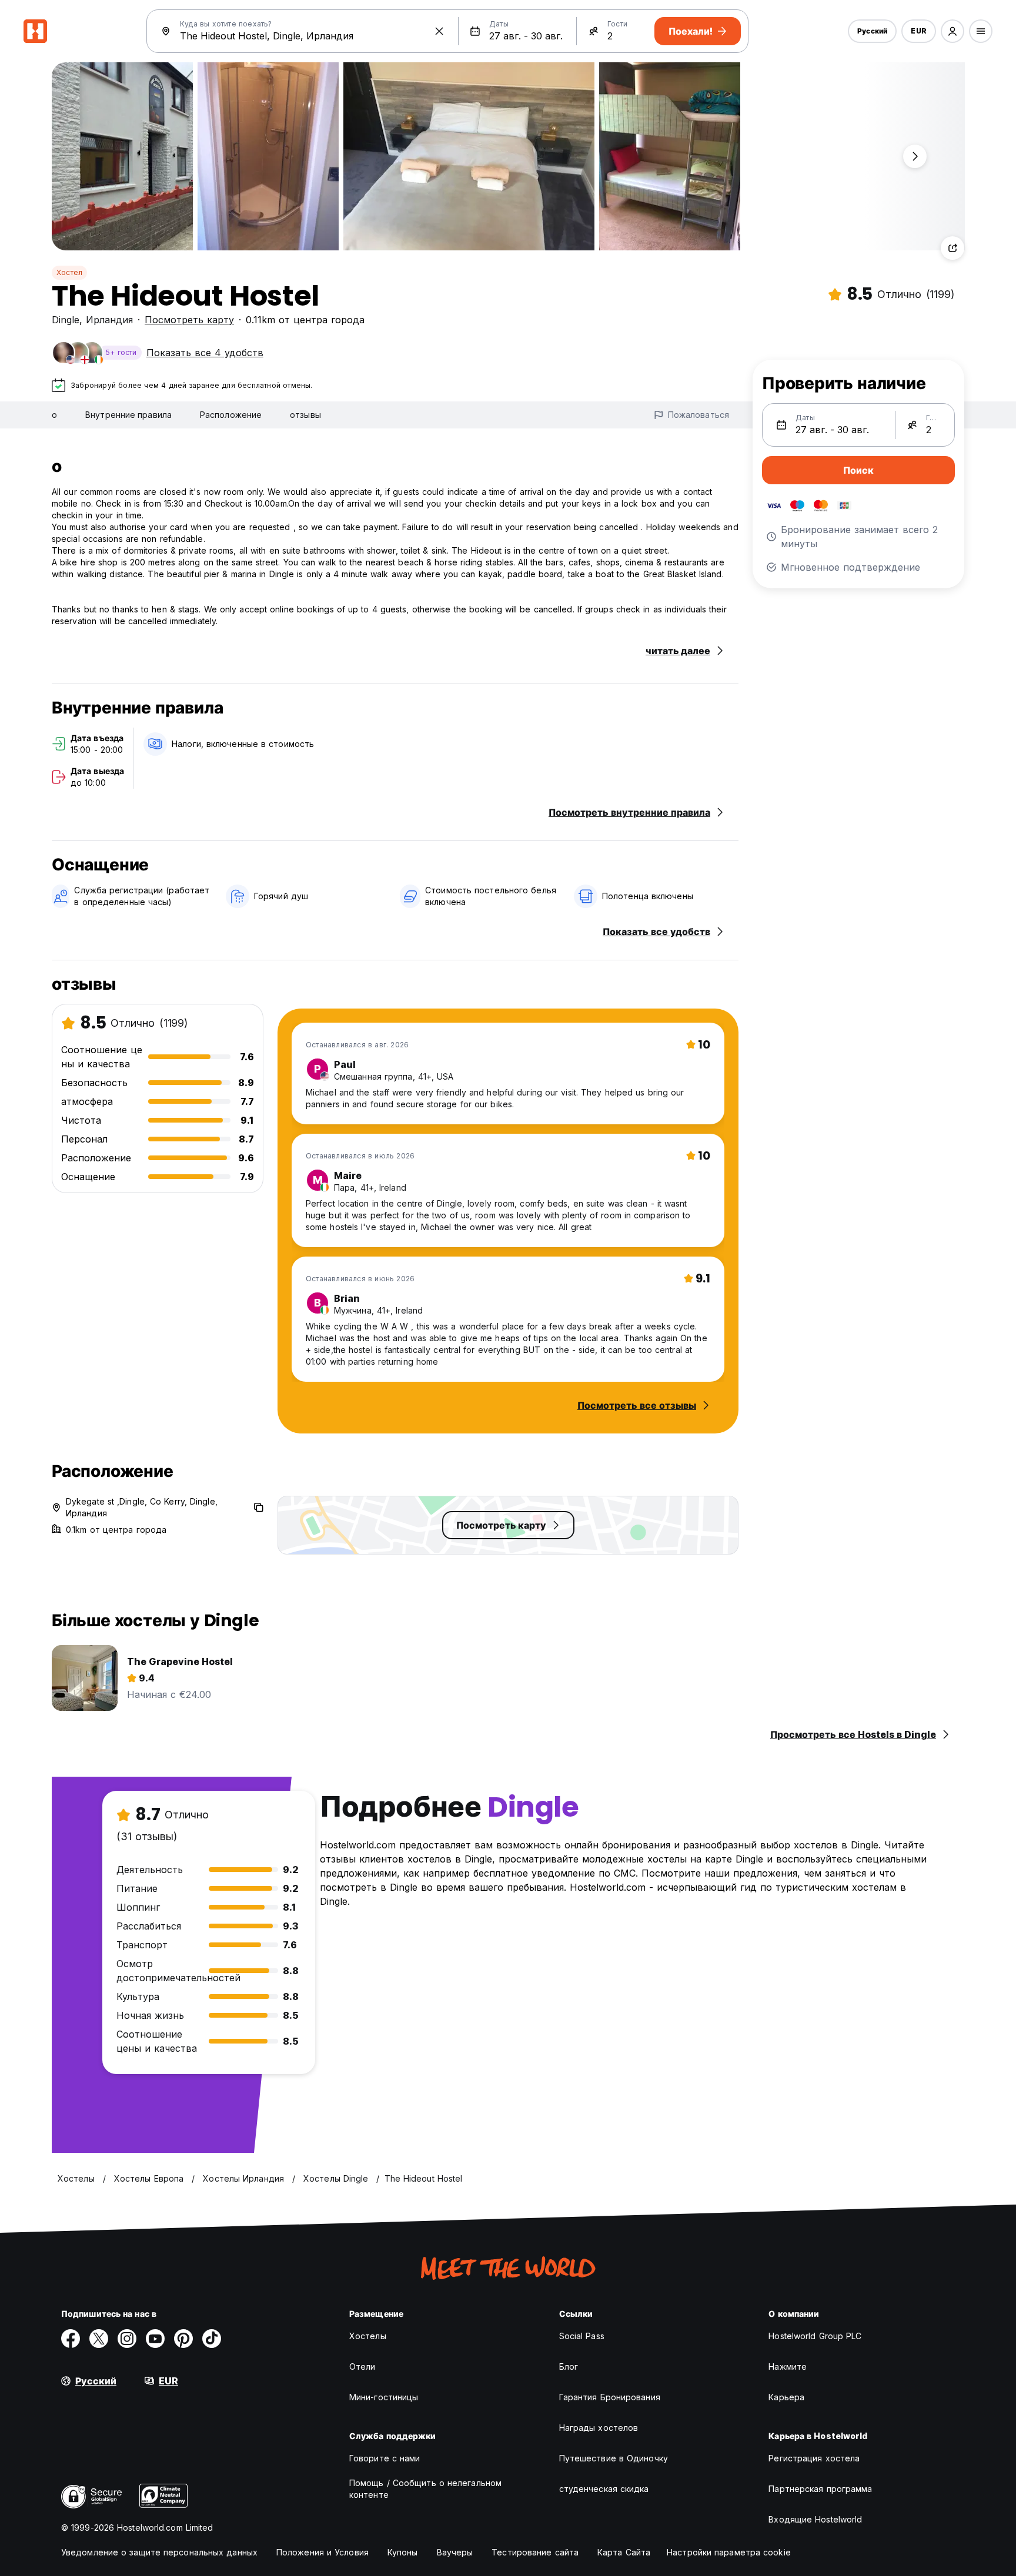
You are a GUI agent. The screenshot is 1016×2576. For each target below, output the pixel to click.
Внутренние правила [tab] (128, 415)
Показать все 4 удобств (205, 353)
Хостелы (368, 2336)
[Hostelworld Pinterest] (183, 2339)
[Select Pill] (952, 31)
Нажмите (788, 2366)
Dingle (66, 320)
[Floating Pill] (915, 156)
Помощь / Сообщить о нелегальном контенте (425, 2489)
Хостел (69, 272)
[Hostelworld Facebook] (71, 2339)
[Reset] (439, 31)
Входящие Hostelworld (815, 2519)
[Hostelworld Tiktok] (212, 2339)
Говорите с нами (385, 2458)
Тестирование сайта (535, 2552)
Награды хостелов (599, 2428)
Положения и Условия (322, 2552)
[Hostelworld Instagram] (127, 2339)
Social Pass (582, 2336)
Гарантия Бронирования (610, 2397)
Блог (569, 2366)
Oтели (362, 2366)
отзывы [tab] (305, 415)
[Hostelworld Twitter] (99, 2339)
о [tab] (54, 415)
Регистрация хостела (814, 2458)
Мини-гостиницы (384, 2397)
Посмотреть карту (189, 320)
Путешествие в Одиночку (614, 2458)
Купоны (403, 2552)
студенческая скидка (604, 2489)
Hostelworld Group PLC (815, 2336)
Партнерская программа (820, 2489)
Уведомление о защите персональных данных (159, 2552)
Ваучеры (455, 2552)
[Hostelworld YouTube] (155, 2339)
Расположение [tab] (231, 415)
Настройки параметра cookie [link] (729, 2552)
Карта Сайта (624, 2552)
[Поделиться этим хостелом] (952, 248)
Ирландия (109, 320)
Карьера (786, 2397)
